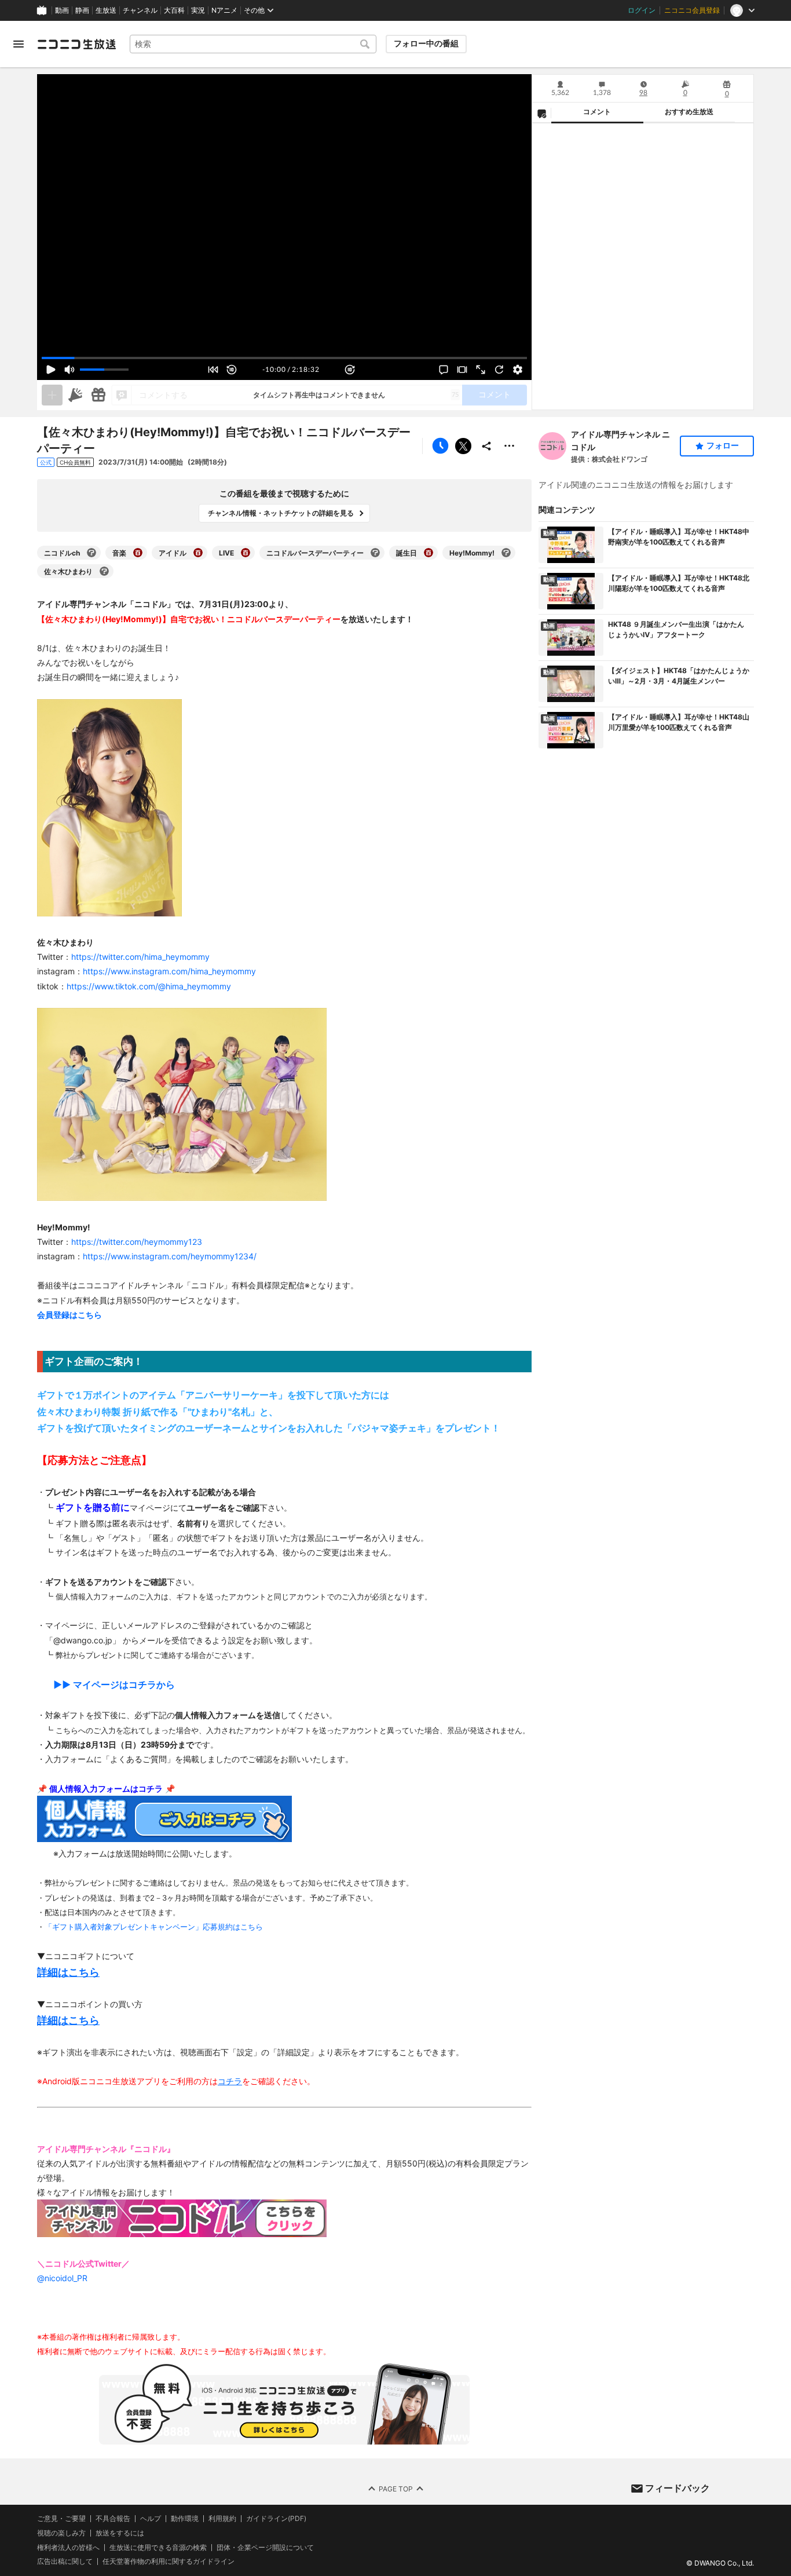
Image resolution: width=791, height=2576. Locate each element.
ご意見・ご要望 (61, 2518)
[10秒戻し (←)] (232, 370)
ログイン (642, 10)
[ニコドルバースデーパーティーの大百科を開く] (375, 553)
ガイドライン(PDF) (276, 2519)
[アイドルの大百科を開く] (198, 553)
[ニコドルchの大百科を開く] (91, 553)
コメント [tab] (597, 112)
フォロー (723, 445)
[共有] (486, 446)
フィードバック (678, 2488)
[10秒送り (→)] (350, 370)
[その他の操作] (510, 446)
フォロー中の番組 (426, 43)
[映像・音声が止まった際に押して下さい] (499, 370)
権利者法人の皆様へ (68, 2547)
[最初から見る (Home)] (213, 370)
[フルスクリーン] (481, 370)
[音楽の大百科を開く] (138, 553)
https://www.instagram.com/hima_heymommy (169, 971)
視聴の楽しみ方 (61, 2532)
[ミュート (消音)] (69, 370)
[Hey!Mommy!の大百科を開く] (506, 553)
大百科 (174, 10)
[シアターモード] (462, 370)
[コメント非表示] (444, 370)
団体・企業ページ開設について (265, 2547)
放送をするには (120, 2533)
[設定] (518, 370)
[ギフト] (98, 395)
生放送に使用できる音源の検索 (158, 2547)
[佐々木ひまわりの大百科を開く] (104, 571)
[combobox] (253, 44)
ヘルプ (151, 2519)
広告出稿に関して (65, 2561)
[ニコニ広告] (75, 395)
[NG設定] (541, 113)
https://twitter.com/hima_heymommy (140, 957)
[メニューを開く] (19, 44)
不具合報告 (113, 2519)
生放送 (106, 10)
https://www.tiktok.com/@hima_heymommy (149, 986)
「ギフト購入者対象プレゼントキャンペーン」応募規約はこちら (154, 1927)
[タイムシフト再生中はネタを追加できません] (52, 395)
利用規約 (222, 2519)
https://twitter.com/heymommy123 (137, 1242)
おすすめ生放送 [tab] (689, 112)
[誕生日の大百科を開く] (429, 553)
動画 (62, 10)
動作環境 (185, 2519)
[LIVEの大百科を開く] (246, 553)
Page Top (396, 2488)
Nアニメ (224, 10)
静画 (82, 10)
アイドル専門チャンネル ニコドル (620, 441)
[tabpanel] (643, 266)
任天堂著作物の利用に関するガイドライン (169, 2562)
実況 (198, 10)
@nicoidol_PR (62, 2278)
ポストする (463, 446)
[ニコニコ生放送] (76, 44)
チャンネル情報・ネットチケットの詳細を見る (281, 513)
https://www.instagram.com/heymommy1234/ (170, 1256)
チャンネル (140, 10)
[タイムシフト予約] (440, 446)
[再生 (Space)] (51, 370)
